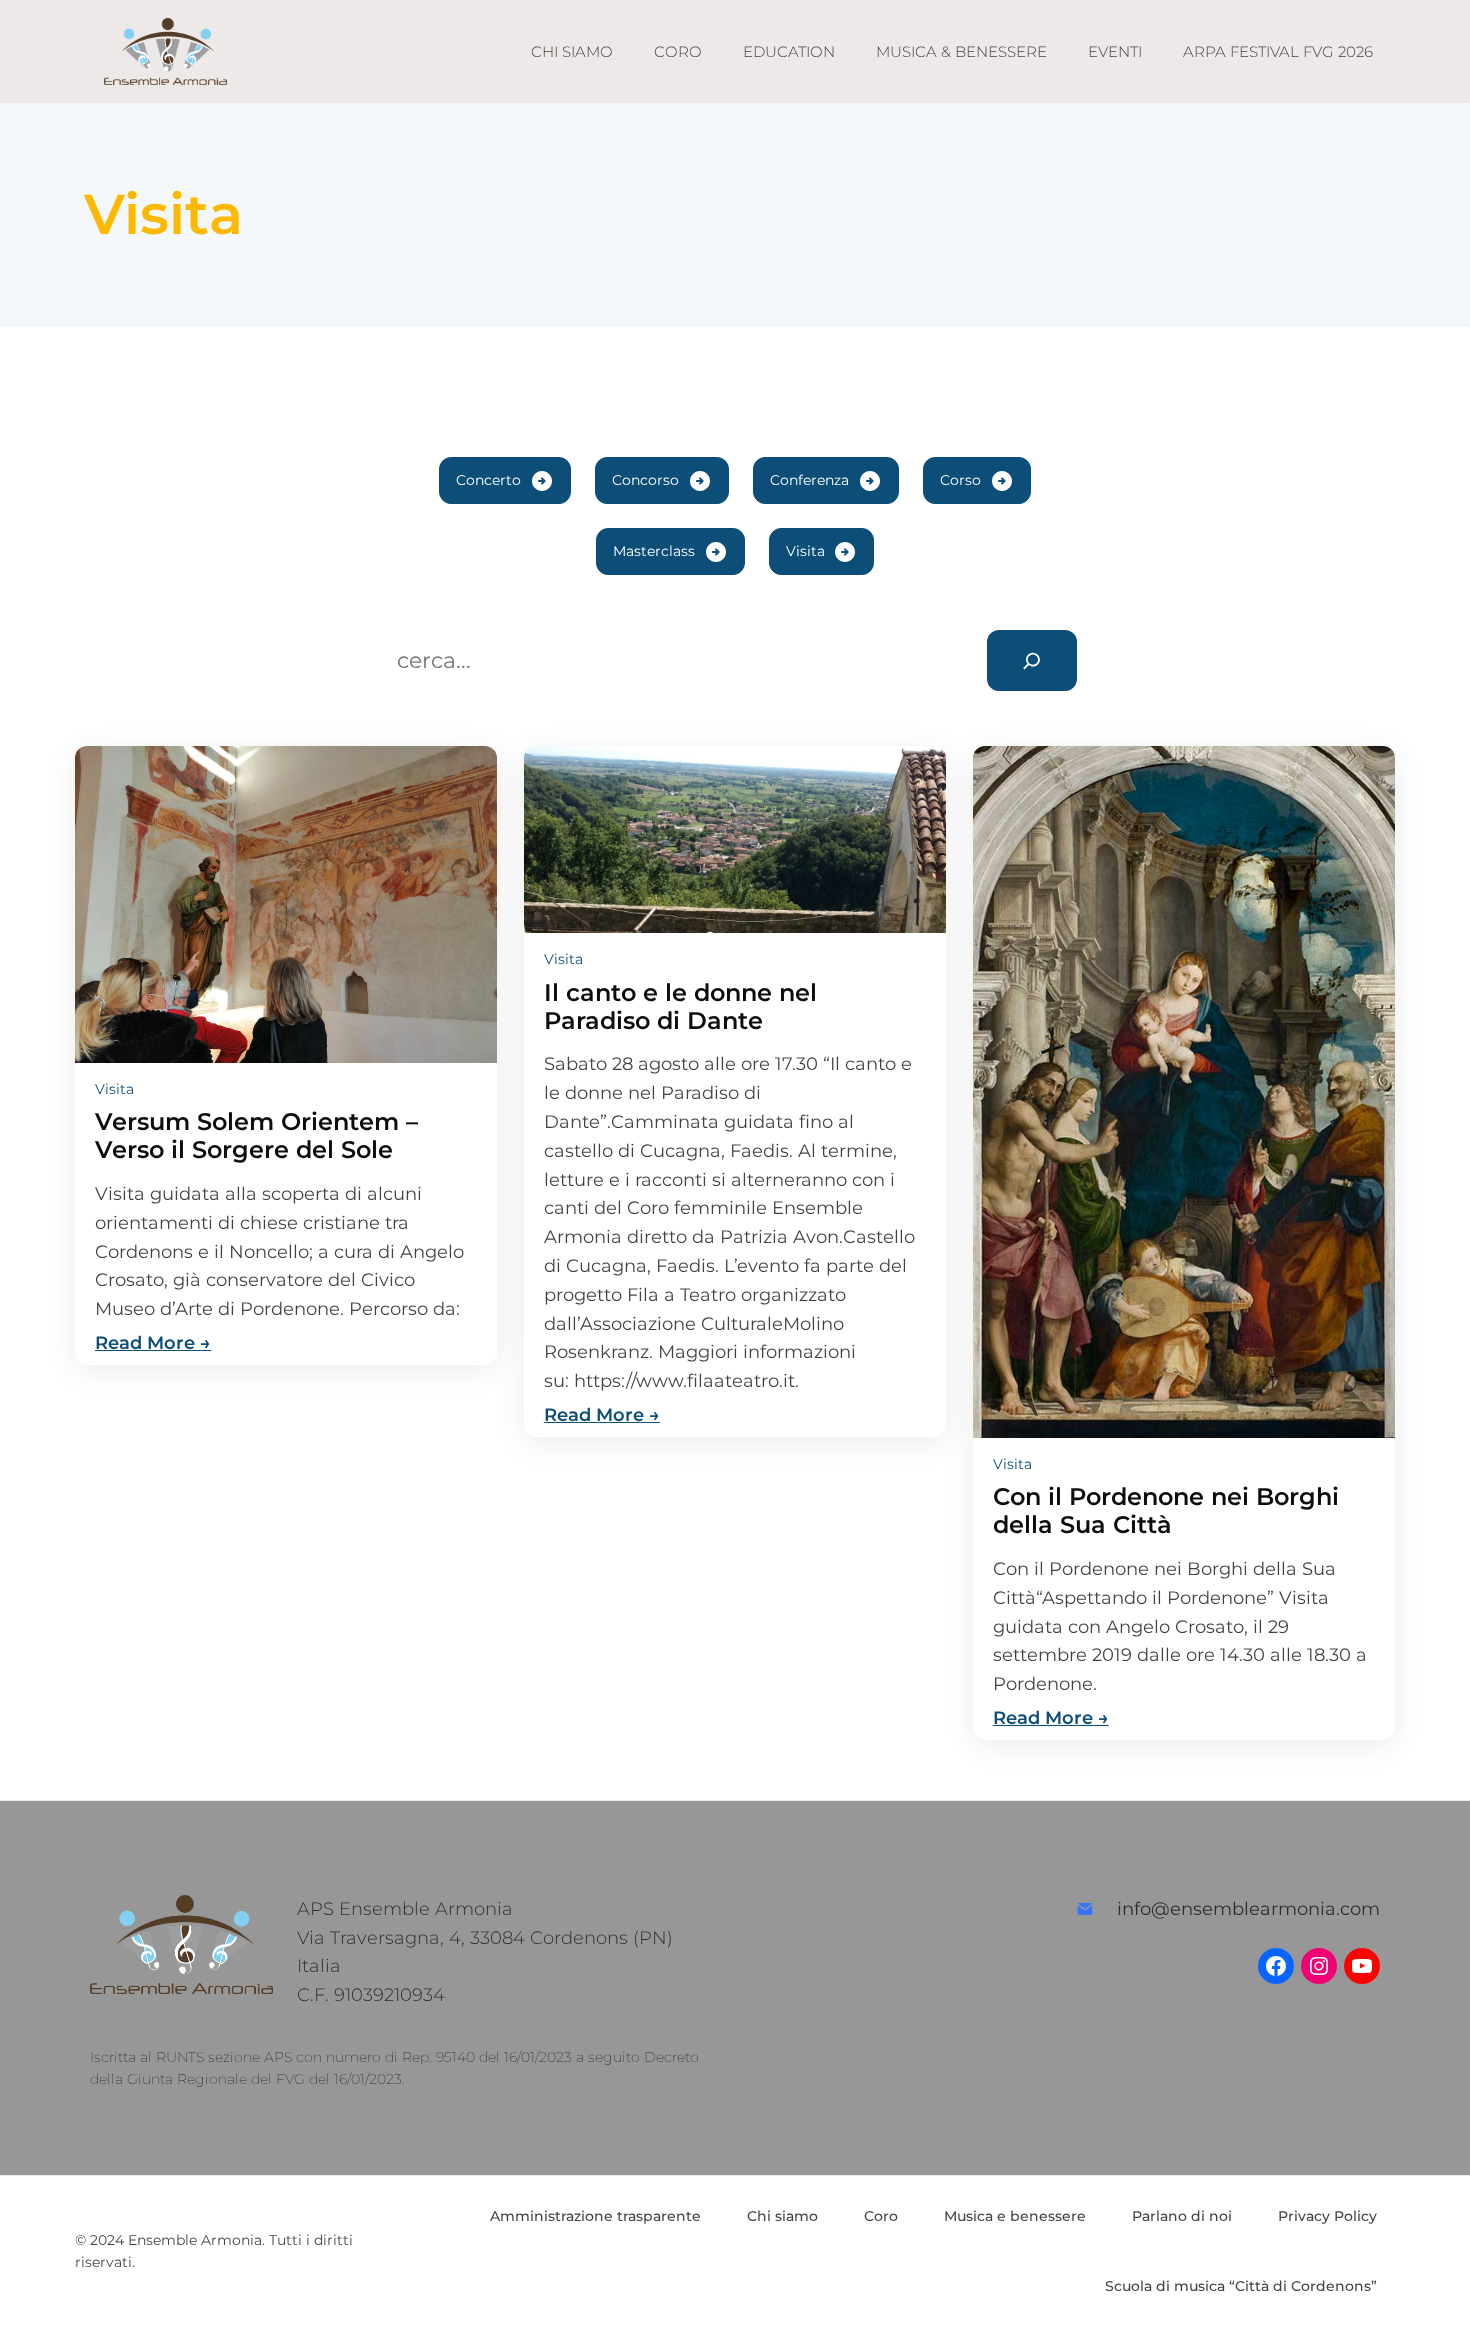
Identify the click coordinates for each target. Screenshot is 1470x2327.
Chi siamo (782, 2216)
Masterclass (654, 551)
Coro (881, 2216)
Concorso (645, 480)
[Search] (1032, 660)
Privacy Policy (1327, 2216)
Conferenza (809, 480)
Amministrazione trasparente (595, 2216)
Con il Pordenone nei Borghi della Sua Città (1166, 1511)
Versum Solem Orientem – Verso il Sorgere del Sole (256, 1136)
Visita (805, 551)
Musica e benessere (1015, 2216)
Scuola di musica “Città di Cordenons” (1241, 2286)
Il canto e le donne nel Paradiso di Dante (680, 1007)
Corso (960, 480)
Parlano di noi (1182, 2216)
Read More (145, 1343)
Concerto (488, 480)
